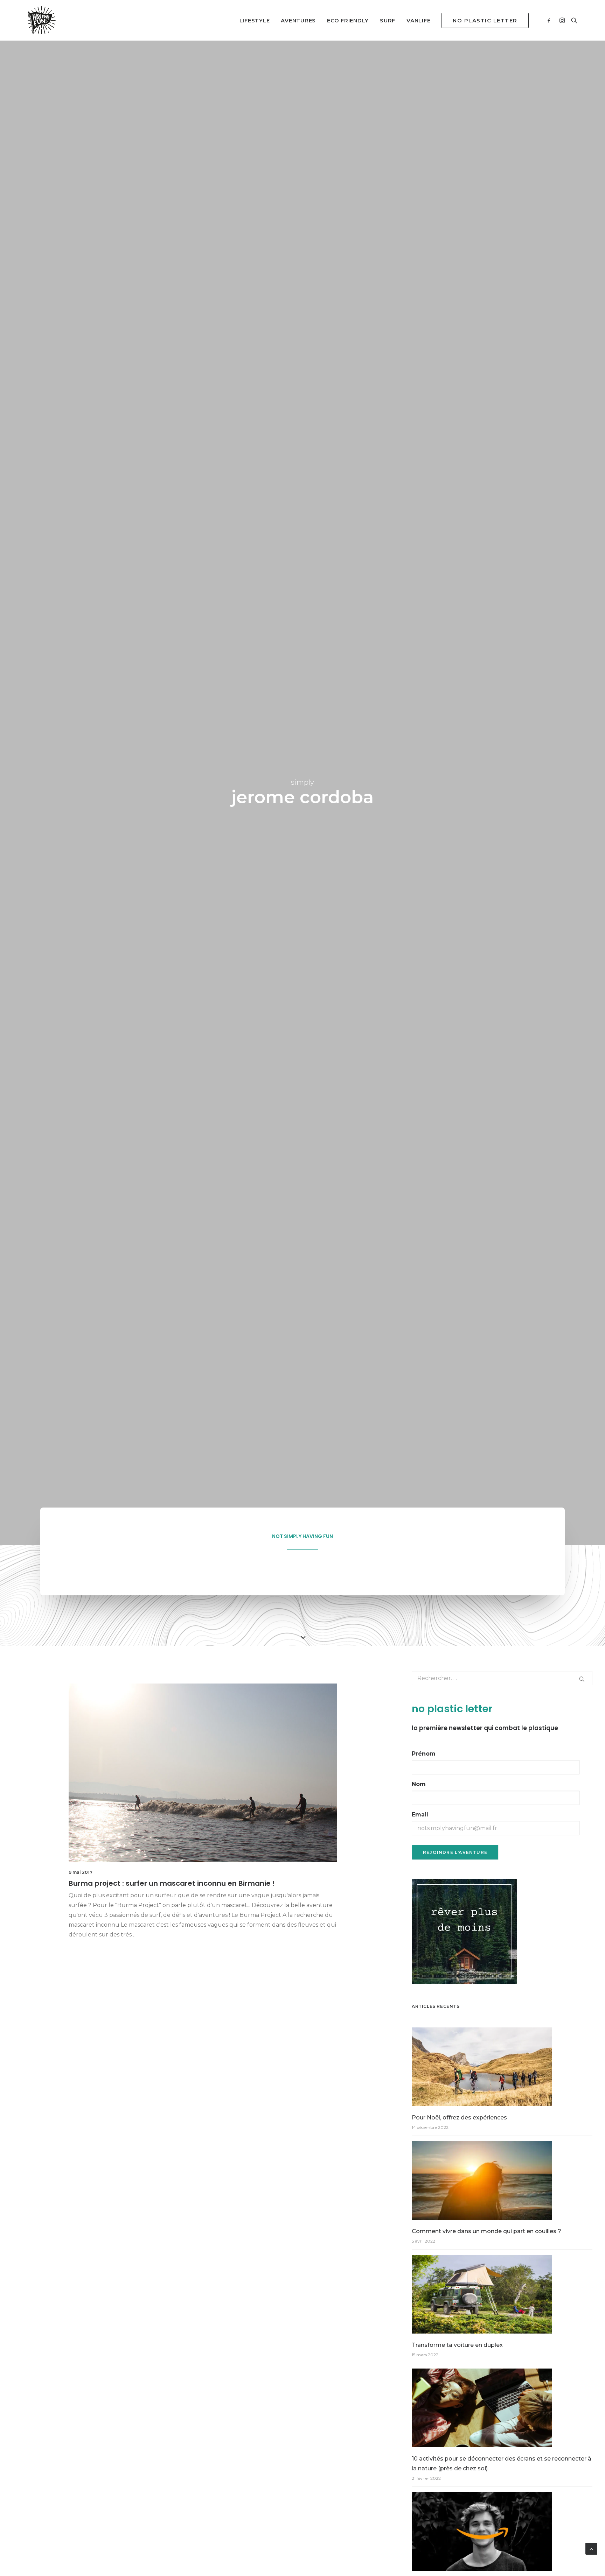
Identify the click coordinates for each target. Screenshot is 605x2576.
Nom (419, 1784)
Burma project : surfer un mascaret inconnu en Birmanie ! (172, 1883)
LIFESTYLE (255, 20)
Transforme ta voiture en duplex (457, 2345)
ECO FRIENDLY (348, 20)
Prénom (424, 1754)
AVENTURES (298, 20)
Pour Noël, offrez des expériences (459, 2118)
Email (420, 1815)
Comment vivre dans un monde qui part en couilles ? (486, 2231)
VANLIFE (418, 20)
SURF (388, 20)
